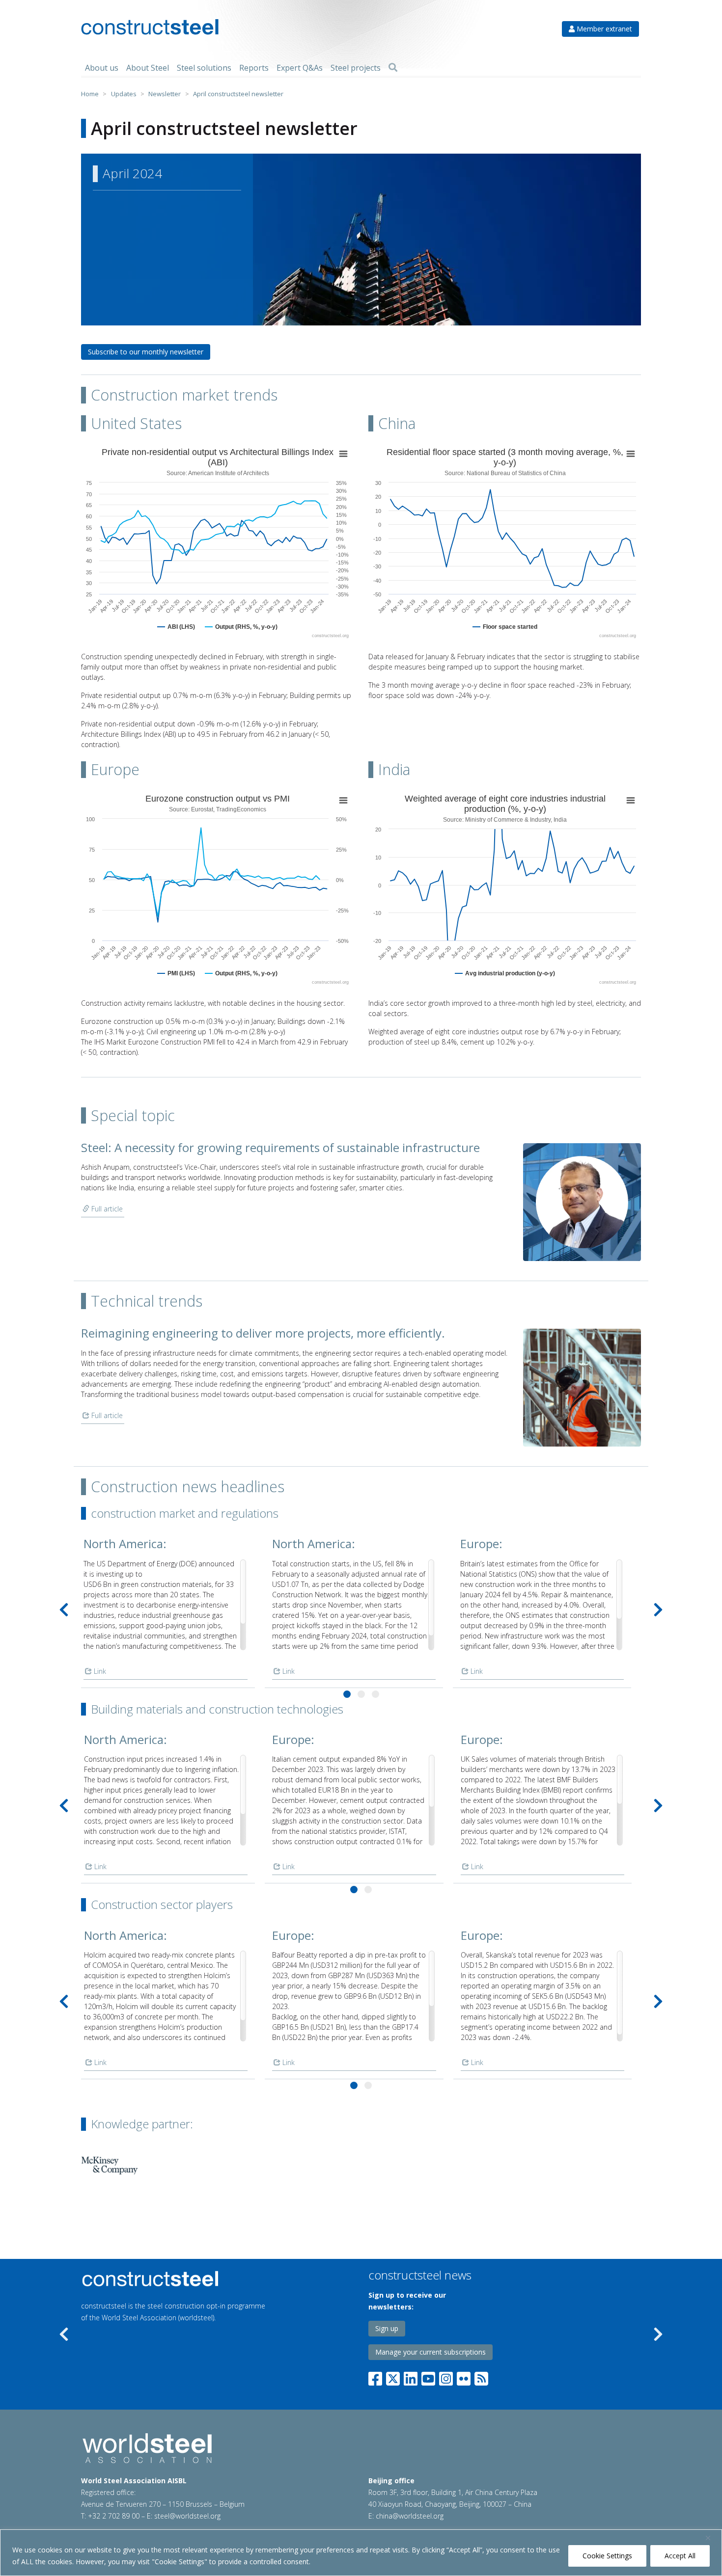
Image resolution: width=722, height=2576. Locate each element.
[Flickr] (464, 2376)
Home (90, 94)
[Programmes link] (194, 2279)
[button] (347, 1694)
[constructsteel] (150, 27)
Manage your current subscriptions (430, 2352)
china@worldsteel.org (410, 2516)
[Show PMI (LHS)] (176, 973)
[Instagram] (446, 2376)
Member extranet (603, 29)
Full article (106, 1209)
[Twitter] (393, 2376)
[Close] (712, 2538)
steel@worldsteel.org (187, 2516)
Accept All (680, 2556)
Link (99, 1671)
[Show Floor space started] (505, 627)
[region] (361, 2553)
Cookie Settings (607, 2556)
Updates (124, 94)
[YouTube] (428, 2376)
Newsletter (165, 94)
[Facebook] (377, 2376)
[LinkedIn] (411, 2376)
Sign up (387, 2328)
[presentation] (64, 1610)
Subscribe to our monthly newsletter (146, 352)
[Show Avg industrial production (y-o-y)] (505, 973)
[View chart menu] (343, 454)
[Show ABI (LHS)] (176, 627)
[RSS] (481, 2376)
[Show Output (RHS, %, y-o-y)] (241, 627)
